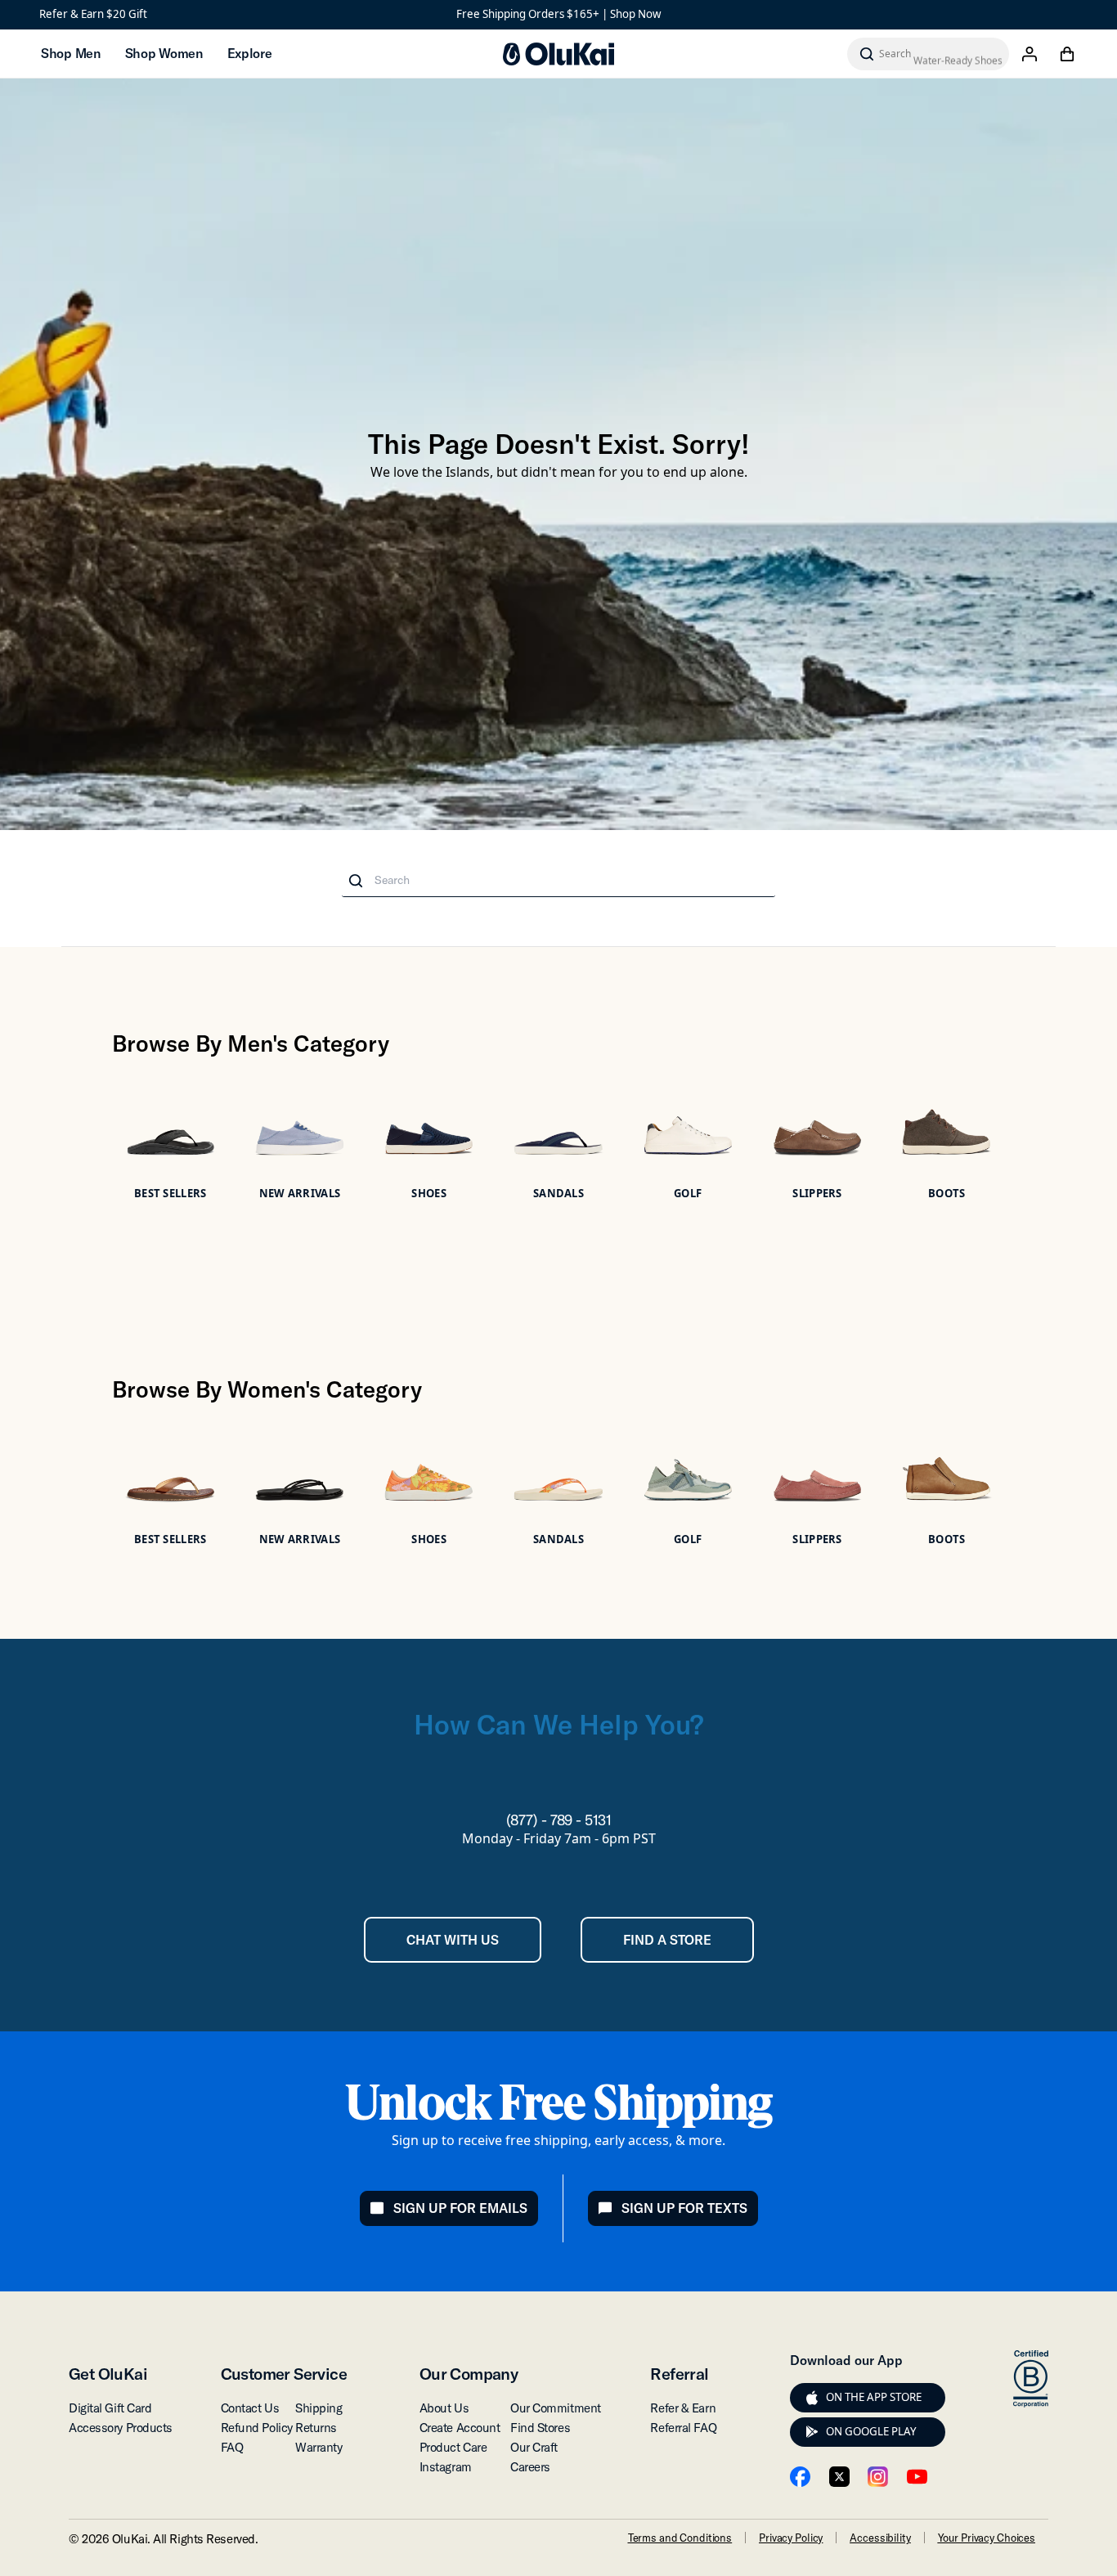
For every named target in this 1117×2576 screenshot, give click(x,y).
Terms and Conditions (680, 2538)
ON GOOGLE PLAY (871, 2431)
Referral (679, 2374)
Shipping (319, 2408)
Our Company (469, 2374)
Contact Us (250, 2408)
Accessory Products (121, 2428)
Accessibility (880, 2538)
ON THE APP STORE (874, 2397)
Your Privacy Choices (987, 2538)
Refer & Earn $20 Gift (93, 14)
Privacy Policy (791, 2538)
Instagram (446, 2467)
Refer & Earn (683, 2408)
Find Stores (540, 2428)
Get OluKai (108, 2374)
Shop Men (71, 53)
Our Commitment (556, 2408)
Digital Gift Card (110, 2408)
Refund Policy (257, 2428)
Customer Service (284, 2374)
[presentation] (812, 2398)
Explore (250, 53)
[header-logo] (558, 54)
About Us (444, 2408)
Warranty (319, 2447)
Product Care (453, 2447)
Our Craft (534, 2447)
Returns (316, 2428)
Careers (530, 2467)
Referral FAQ (683, 2428)
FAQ (232, 2447)
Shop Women (164, 53)
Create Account (460, 2428)
